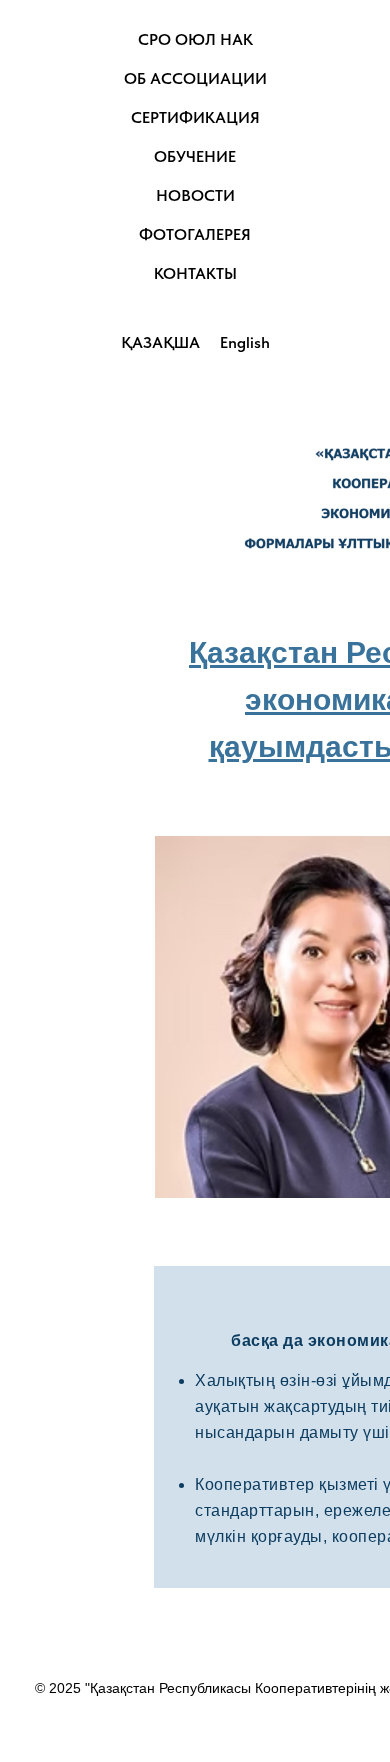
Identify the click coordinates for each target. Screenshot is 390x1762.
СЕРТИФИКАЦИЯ (195, 117)
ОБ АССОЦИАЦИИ (195, 78)
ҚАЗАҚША (160, 342)
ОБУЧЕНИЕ (195, 156)
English (245, 342)
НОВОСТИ (195, 195)
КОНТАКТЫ (195, 273)
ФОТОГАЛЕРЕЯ (195, 234)
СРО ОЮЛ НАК (195, 39)
